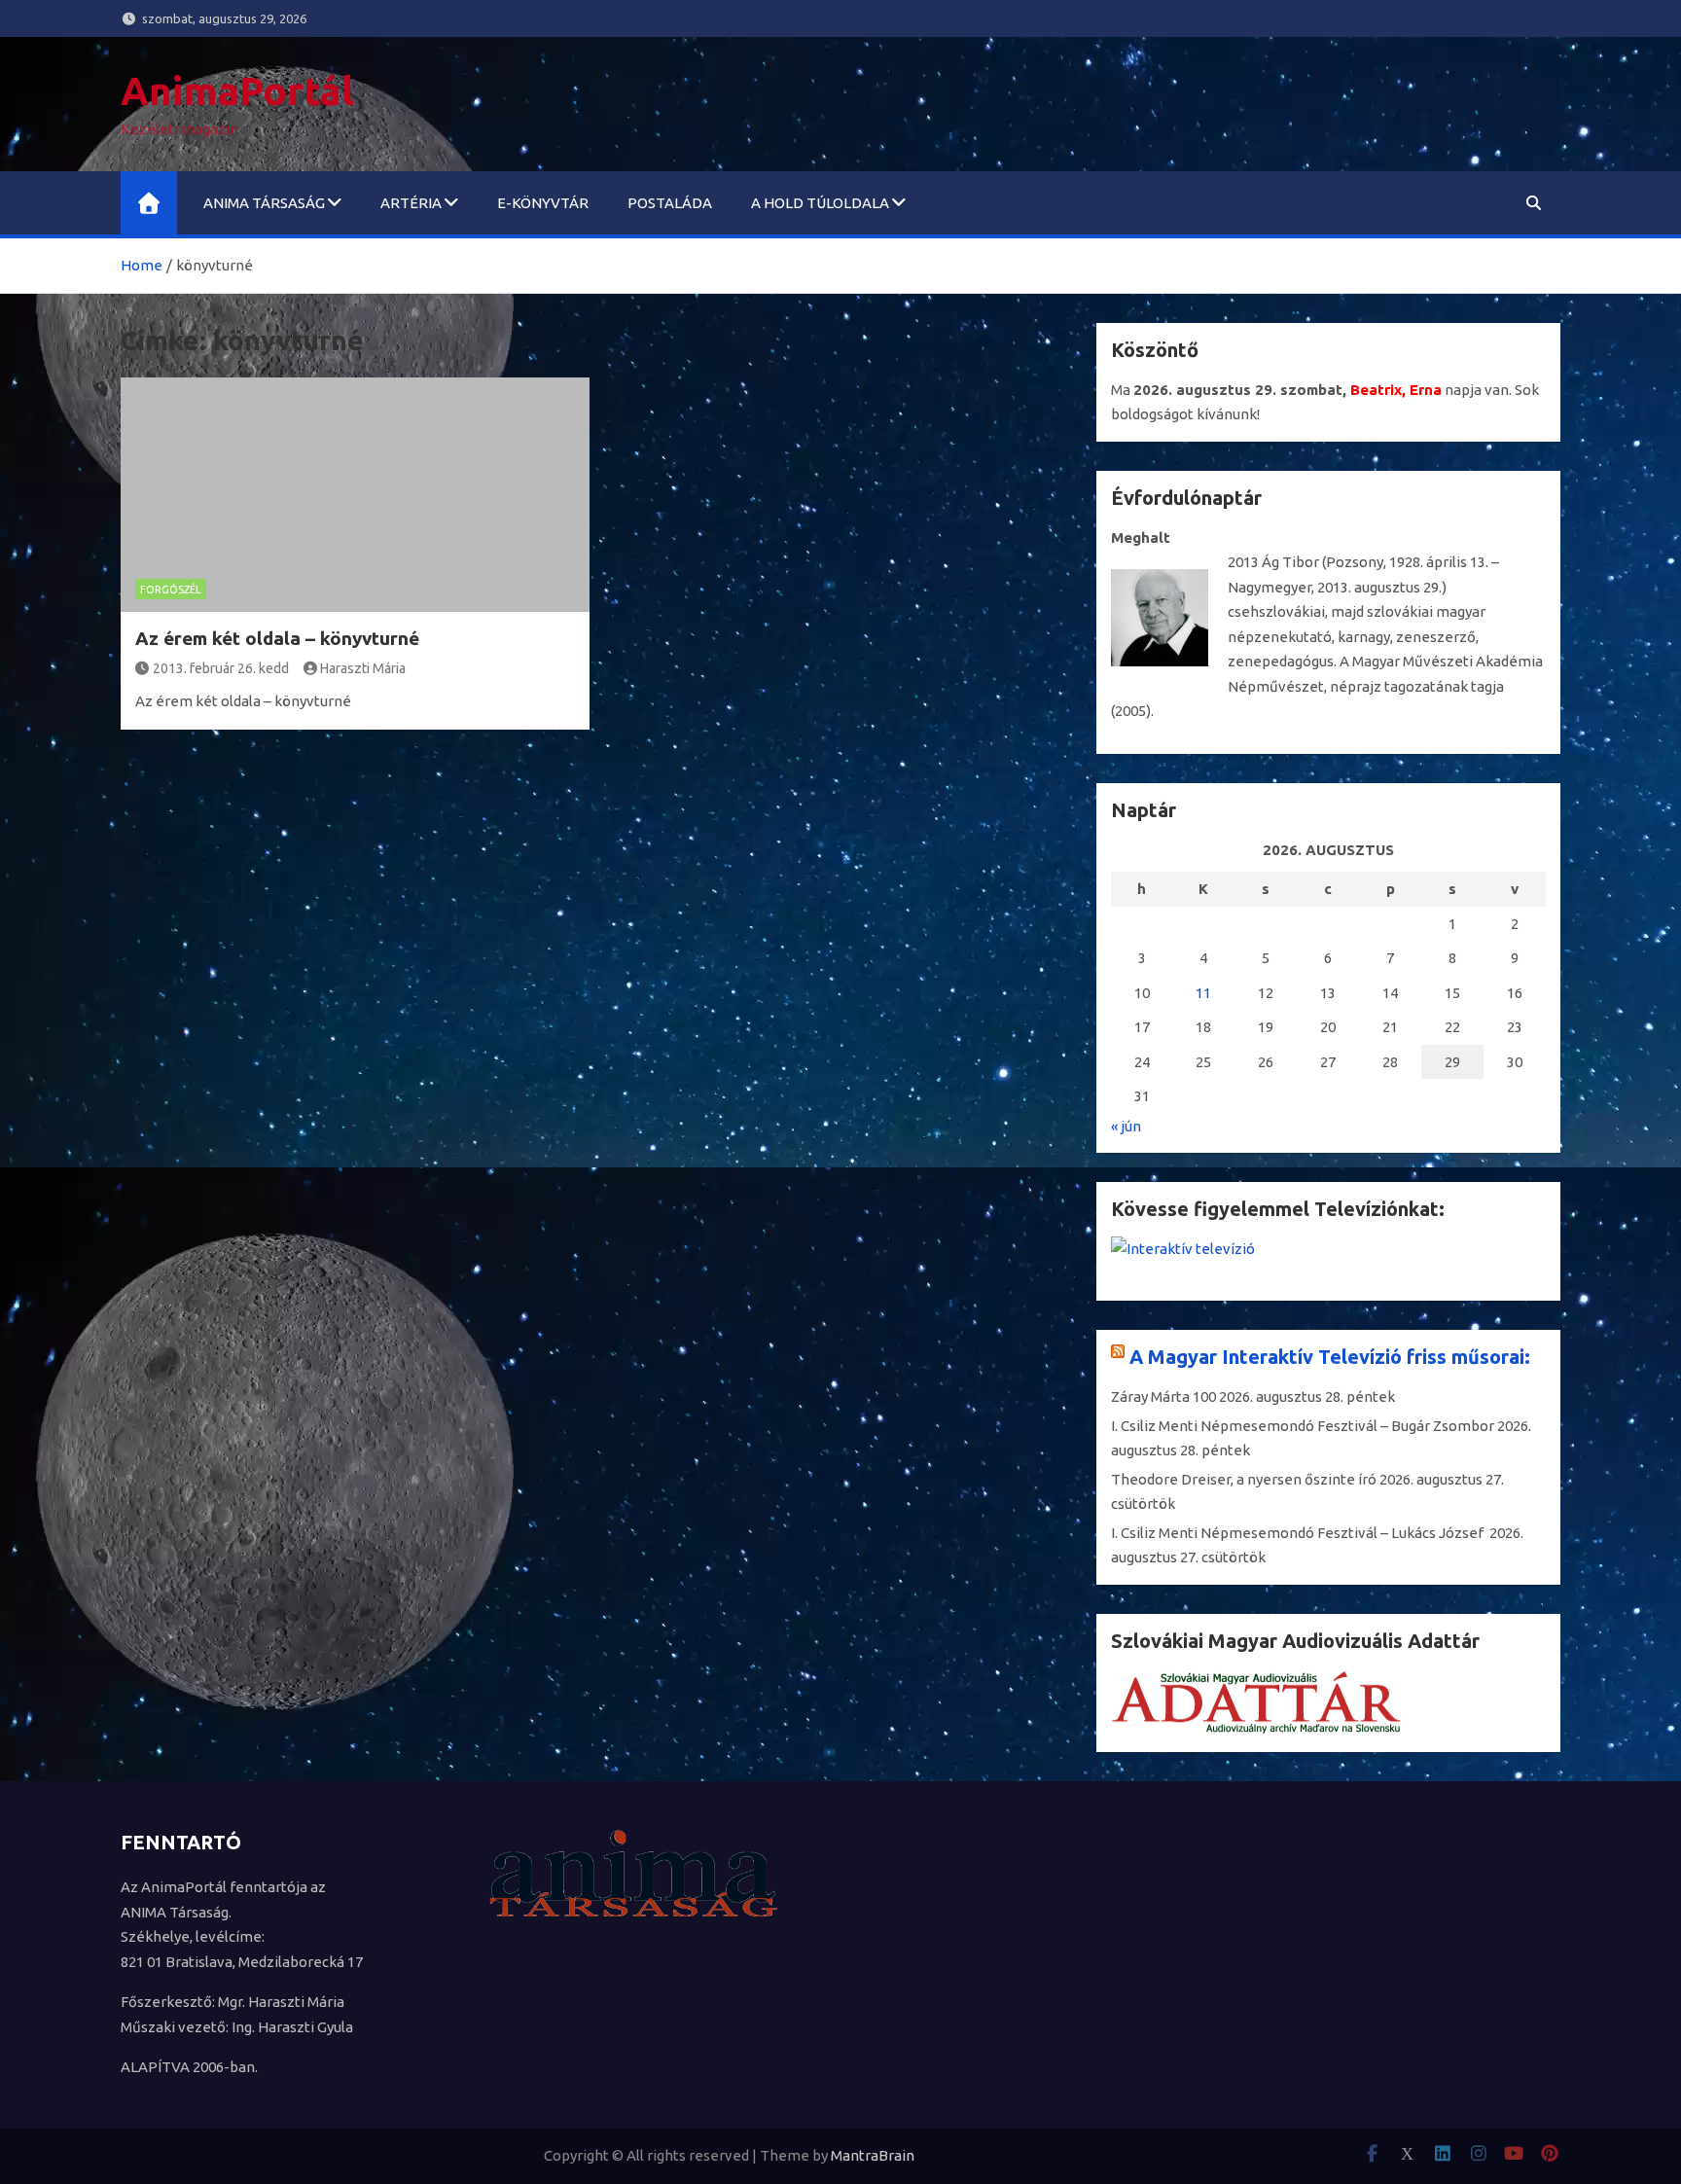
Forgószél (171, 590)
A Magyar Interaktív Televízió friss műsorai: (1330, 1357)
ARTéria (411, 203)
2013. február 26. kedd (221, 668)
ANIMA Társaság (264, 203)
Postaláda (670, 203)
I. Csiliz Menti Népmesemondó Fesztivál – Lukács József (1299, 1533)
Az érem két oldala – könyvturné (277, 638)
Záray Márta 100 (1163, 1396)
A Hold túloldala (820, 203)
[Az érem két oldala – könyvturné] (355, 495)
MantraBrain (873, 2155)
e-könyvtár (543, 203)
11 (1203, 993)
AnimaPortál (237, 91)
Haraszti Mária (363, 668)
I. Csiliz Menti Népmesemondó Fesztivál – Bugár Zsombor (1303, 1426)
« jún (1126, 1126)
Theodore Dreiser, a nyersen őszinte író (1244, 1479)
